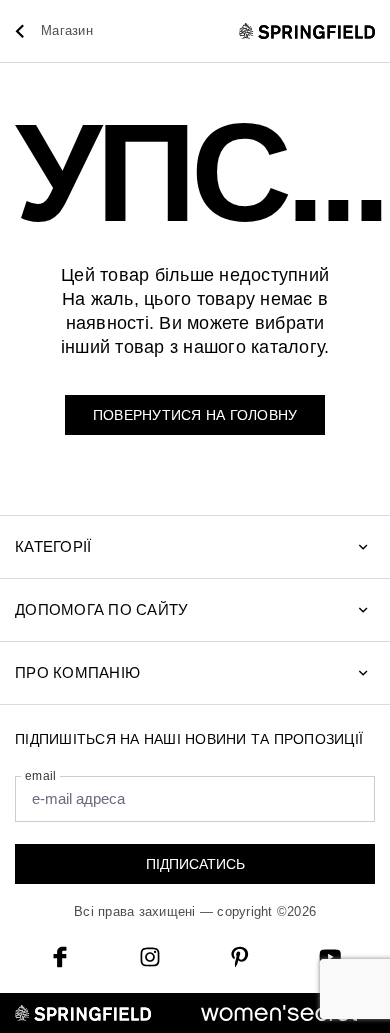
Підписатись (195, 864)
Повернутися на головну (195, 415)
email (40, 776)
